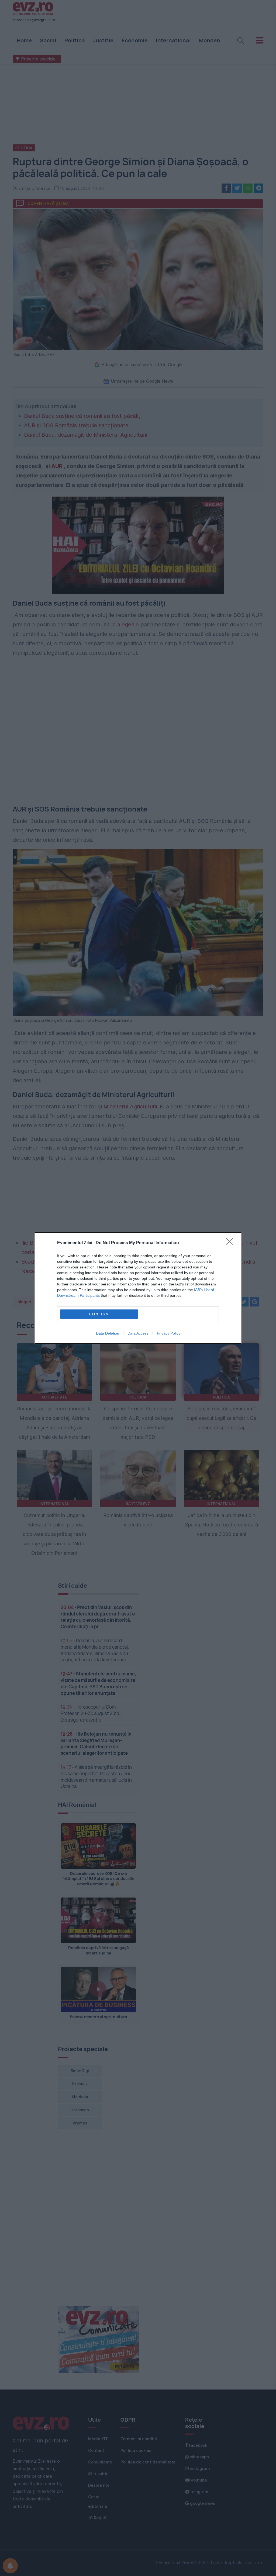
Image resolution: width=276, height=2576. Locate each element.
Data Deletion (108, 1333)
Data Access (138, 1333)
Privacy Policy (169, 1333)
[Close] (231, 1243)
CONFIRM (99, 1314)
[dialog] (138, 1288)
